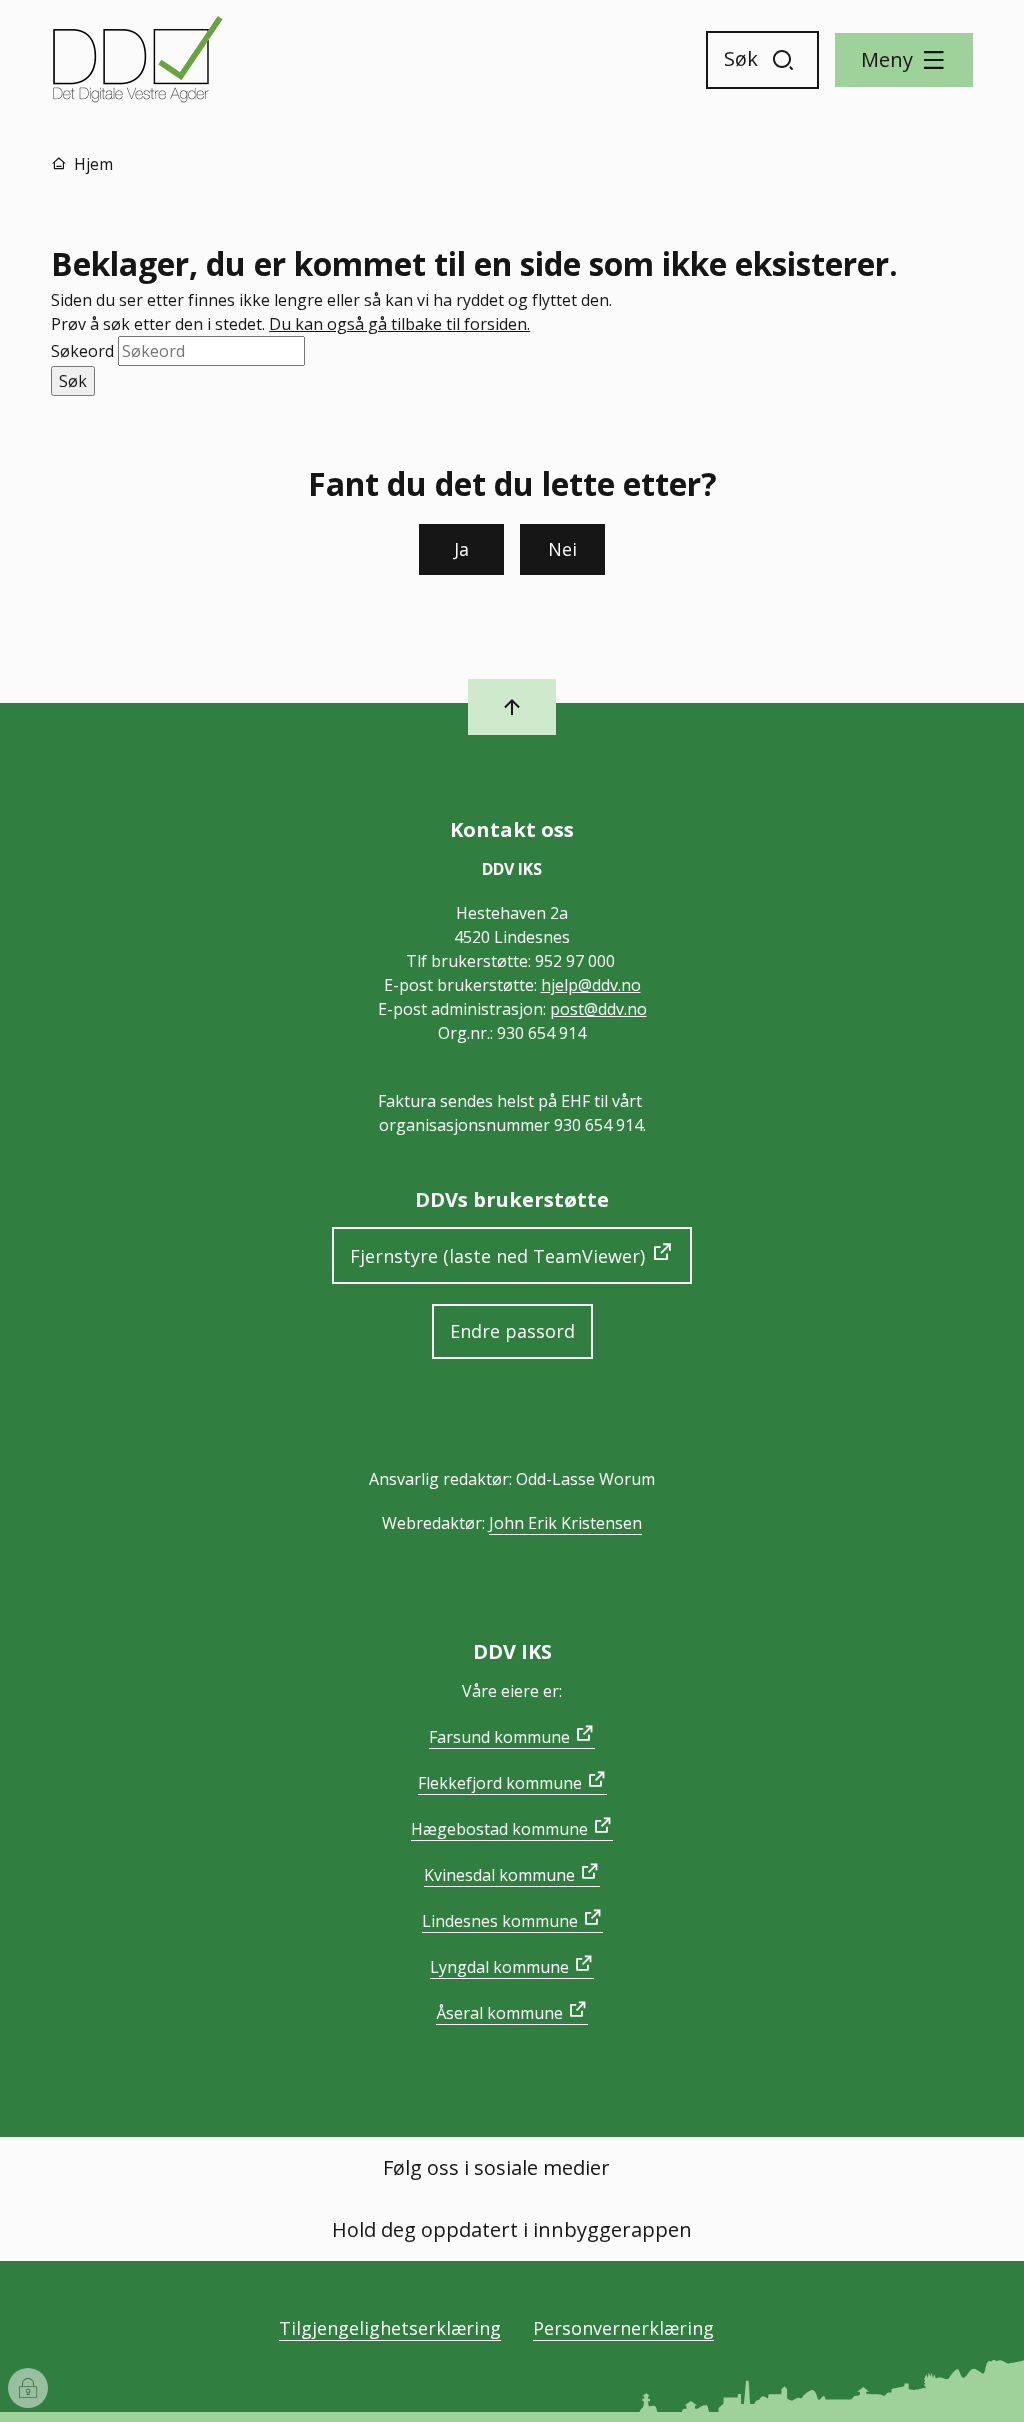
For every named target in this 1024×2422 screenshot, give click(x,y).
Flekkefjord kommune (500, 1783)
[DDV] (138, 60)
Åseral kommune (499, 2013)
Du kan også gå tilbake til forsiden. (399, 324)
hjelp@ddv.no (591, 985)
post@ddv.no (598, 1009)
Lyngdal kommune (499, 1967)
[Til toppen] (512, 707)
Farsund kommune (499, 1737)
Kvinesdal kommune (499, 1875)
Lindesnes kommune (500, 1921)
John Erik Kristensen (565, 1523)
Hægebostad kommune (499, 1829)
